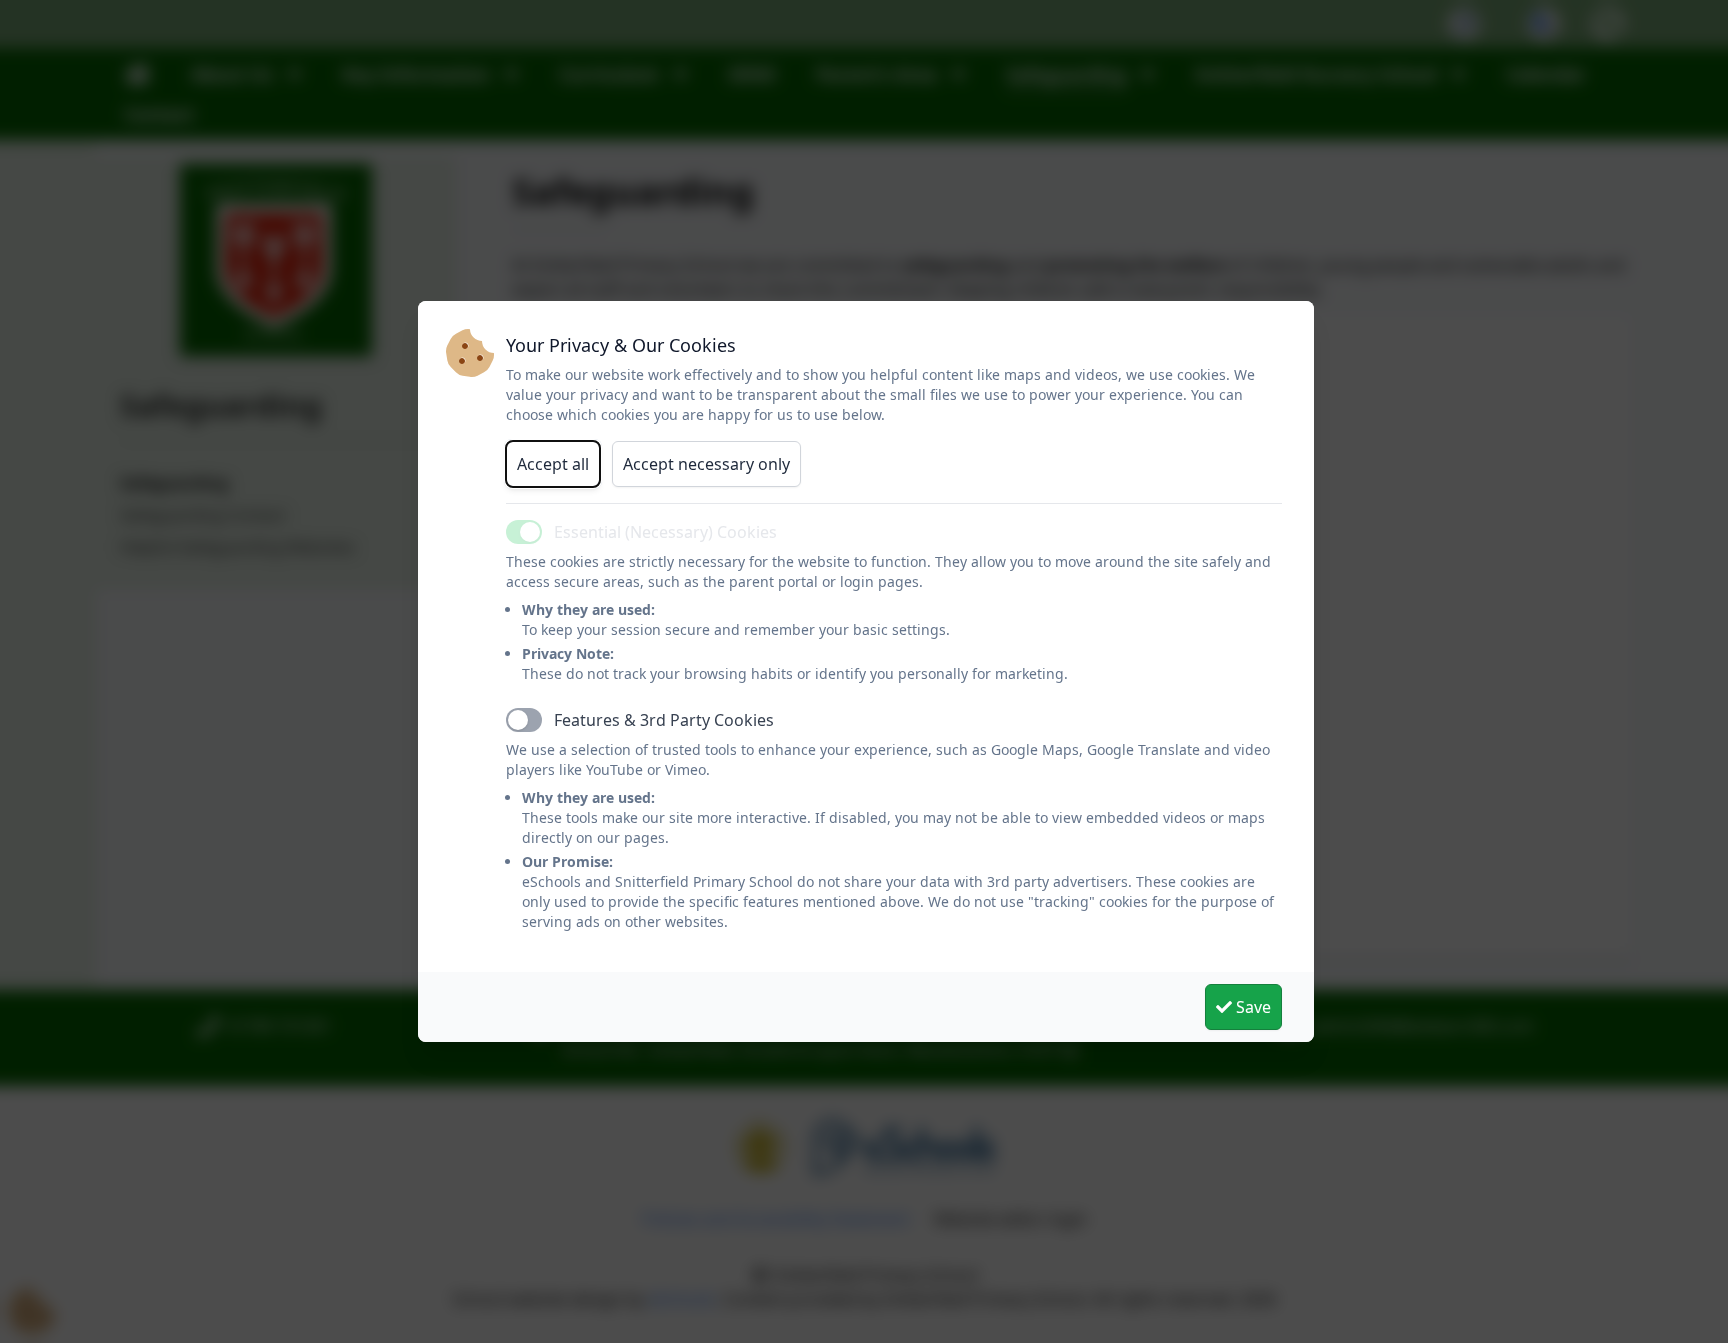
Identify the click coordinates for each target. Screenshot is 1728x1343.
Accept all (553, 464)
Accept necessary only (706, 464)
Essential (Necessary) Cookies (665, 532)
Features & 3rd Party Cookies (664, 720)
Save (1251, 1007)
